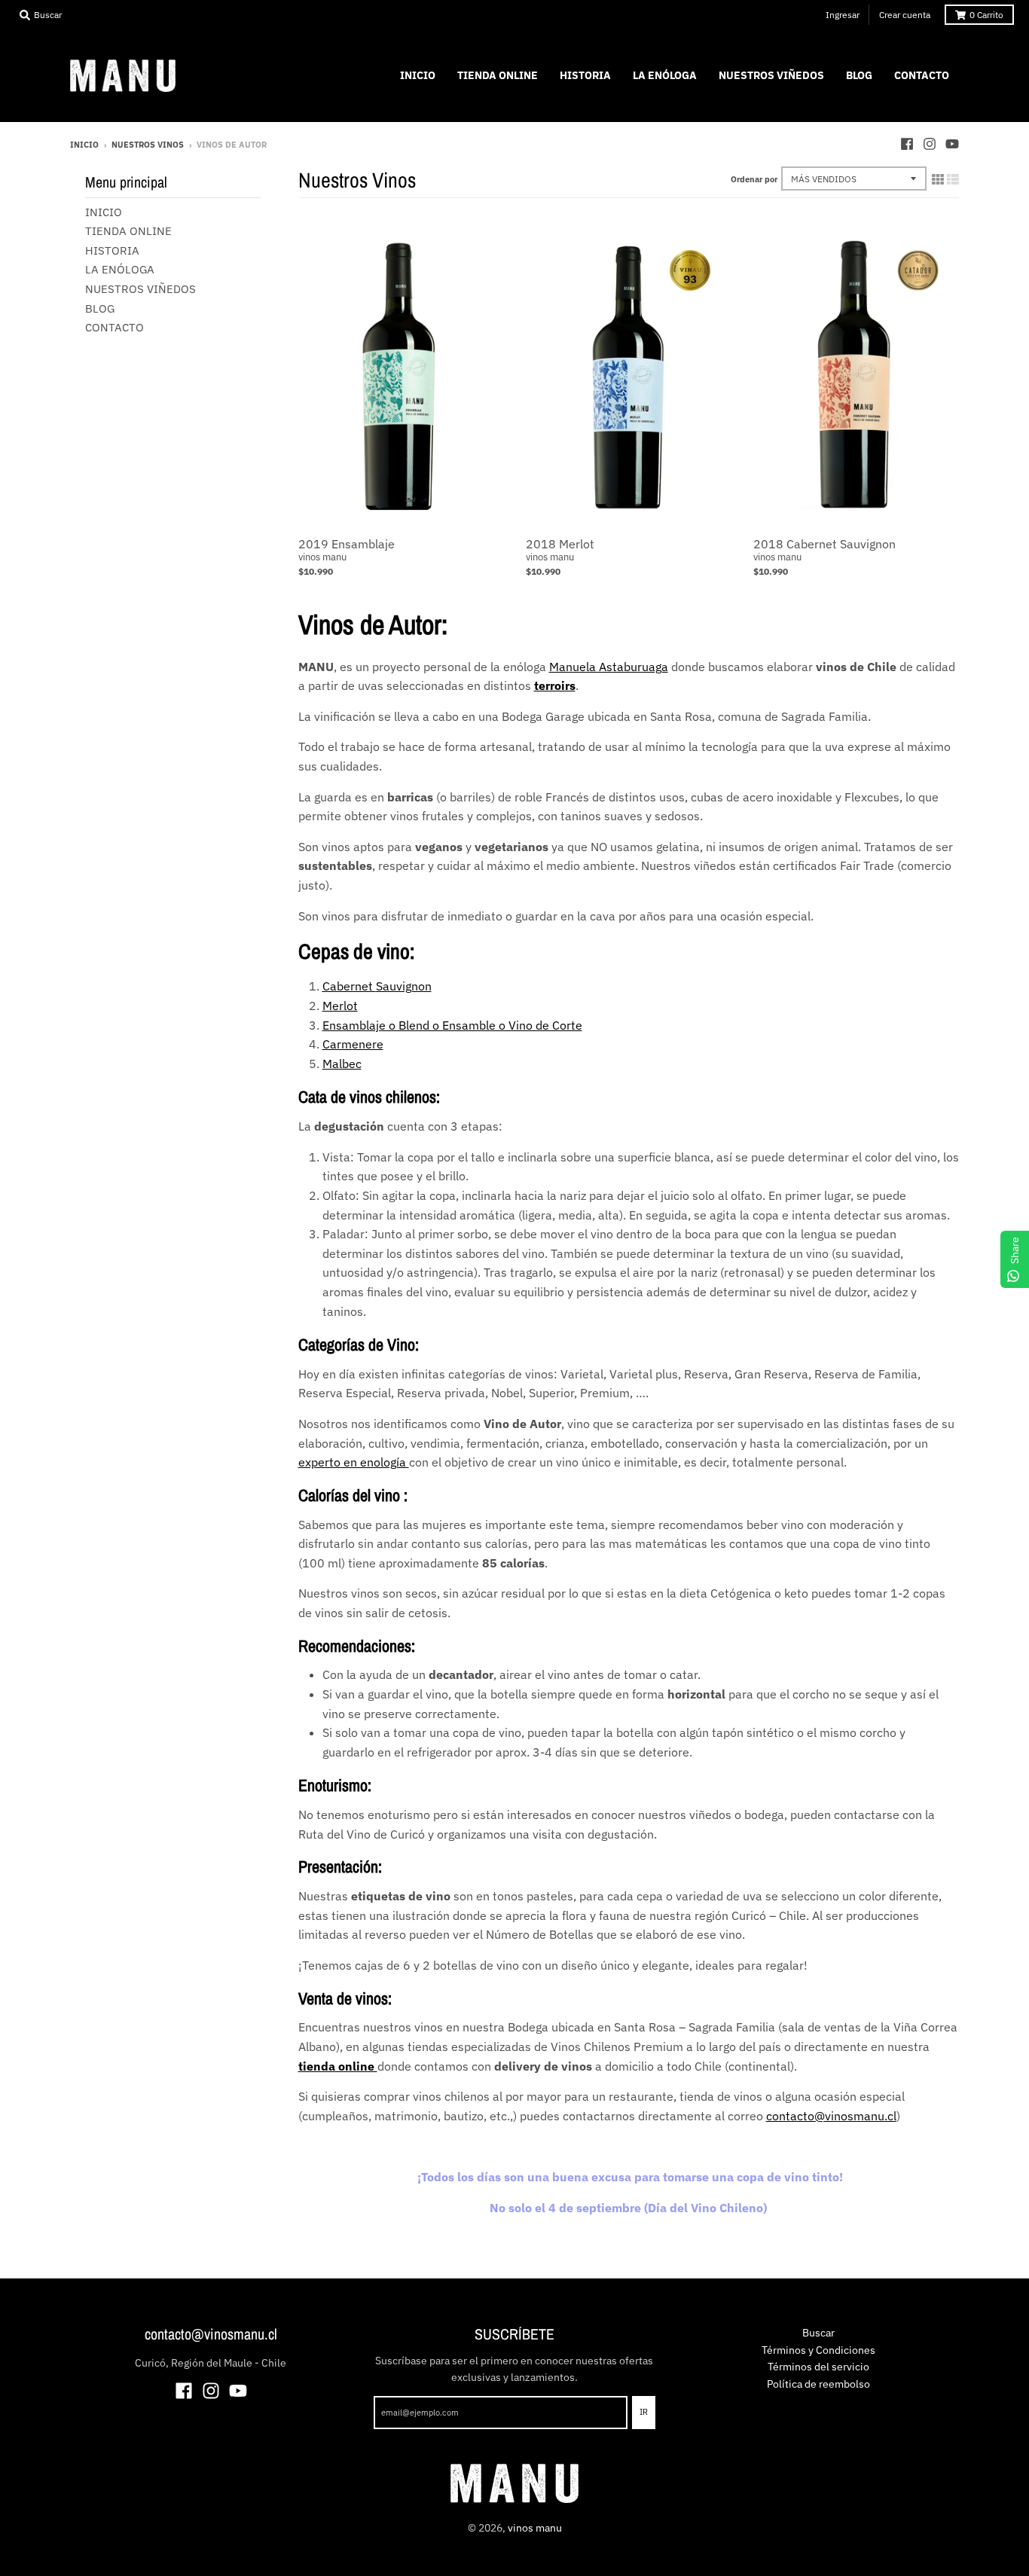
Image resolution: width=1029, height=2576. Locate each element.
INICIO (104, 212)
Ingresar (843, 15)
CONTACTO (115, 327)
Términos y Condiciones (818, 2350)
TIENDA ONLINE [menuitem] (498, 75)
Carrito (986, 15)
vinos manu (322, 557)
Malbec (342, 1064)
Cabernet (349, 986)
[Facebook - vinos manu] (907, 144)
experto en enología (354, 1462)
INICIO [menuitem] (418, 75)
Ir (644, 2412)
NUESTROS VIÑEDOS (140, 289)
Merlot (340, 1006)
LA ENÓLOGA (120, 269)
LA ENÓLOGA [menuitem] (665, 75)
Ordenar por (754, 179)
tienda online (338, 2066)
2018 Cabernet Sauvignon (824, 544)
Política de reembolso (818, 2384)
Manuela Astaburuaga (609, 667)
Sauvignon (404, 986)
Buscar (818, 2333)
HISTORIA (112, 250)
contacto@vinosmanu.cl (831, 2116)
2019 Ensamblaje (347, 544)
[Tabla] (938, 179)
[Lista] (953, 179)
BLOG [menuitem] (859, 75)
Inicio (84, 145)
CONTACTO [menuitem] (922, 75)
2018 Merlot (560, 544)
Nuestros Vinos (148, 145)
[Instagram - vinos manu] (930, 144)
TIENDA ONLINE (128, 231)
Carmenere (353, 1044)
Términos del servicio (818, 2367)
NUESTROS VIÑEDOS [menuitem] (771, 75)
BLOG (100, 308)
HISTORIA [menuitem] (585, 75)
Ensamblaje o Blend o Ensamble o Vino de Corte (452, 1025)
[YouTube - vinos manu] (952, 144)
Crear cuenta (905, 15)
